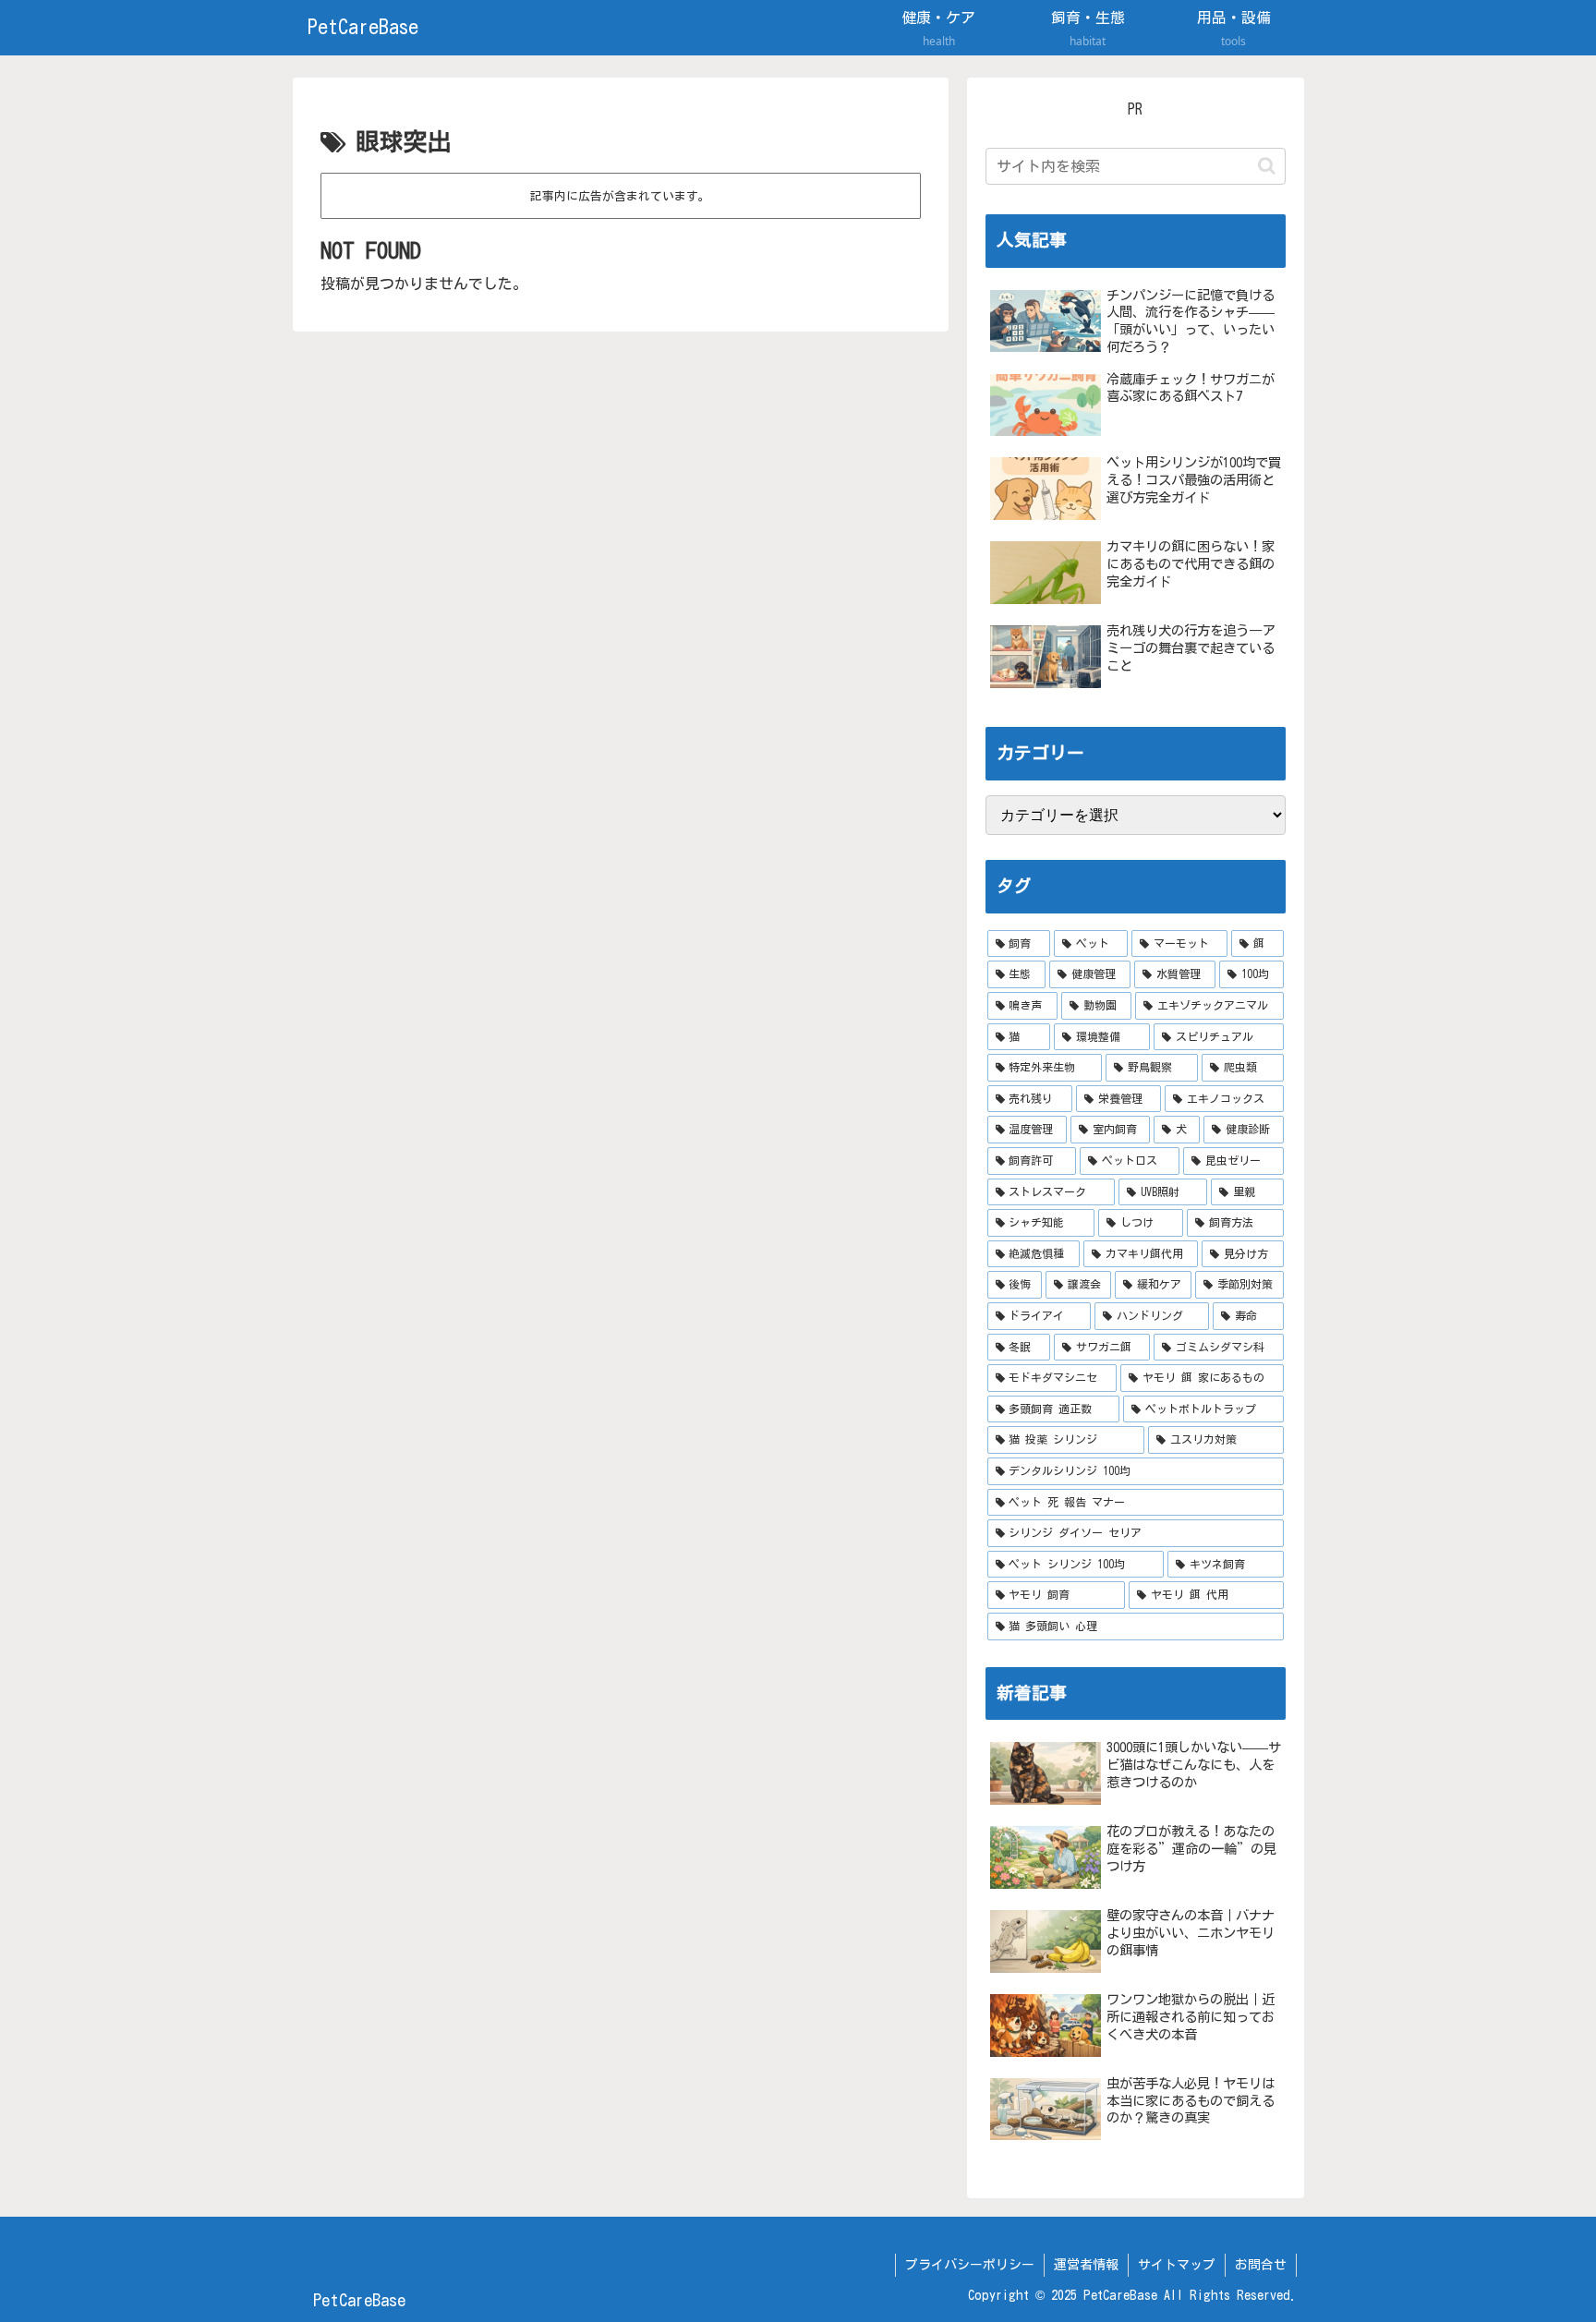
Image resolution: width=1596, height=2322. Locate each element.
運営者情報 (1086, 2265)
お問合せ (1261, 2265)
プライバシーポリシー (970, 2265)
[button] (1267, 166)
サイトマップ (1177, 2265)
